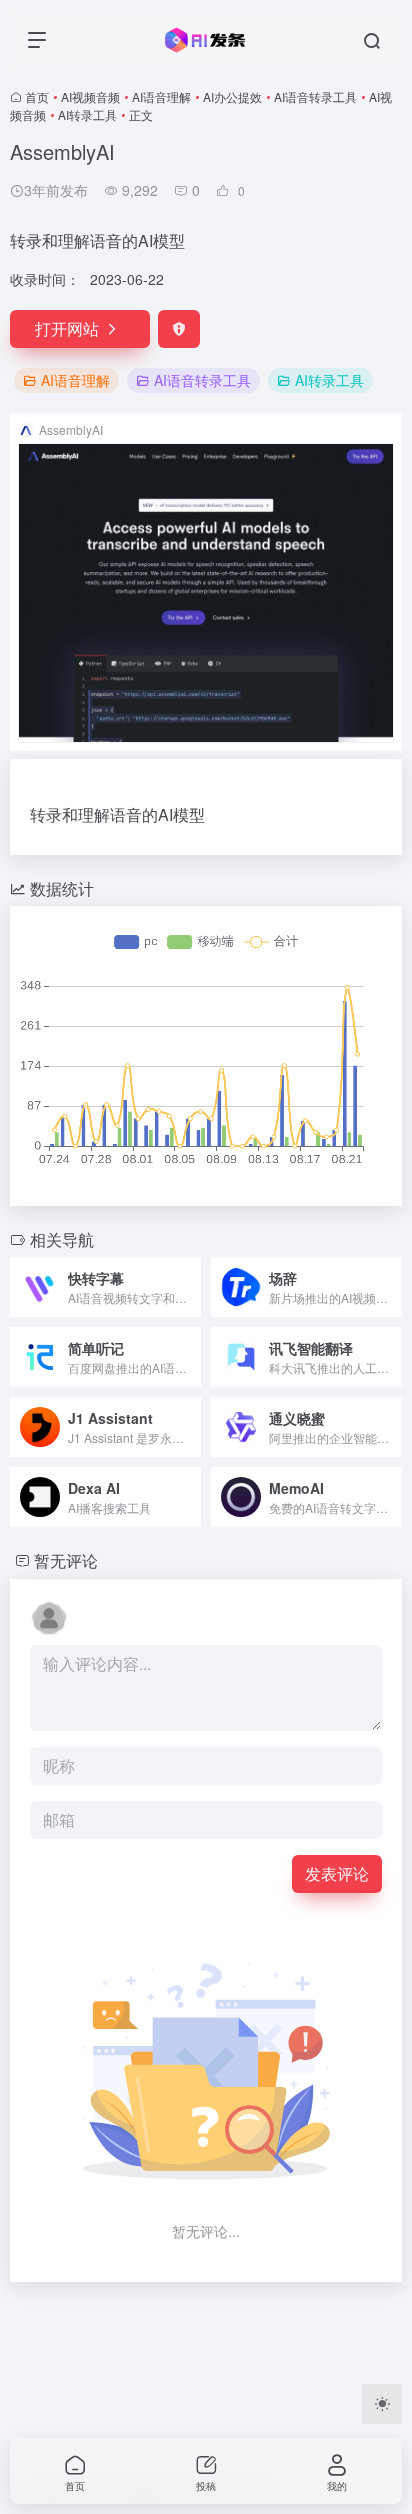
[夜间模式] (382, 2404)
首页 (37, 96)
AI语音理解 (161, 96)
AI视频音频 (90, 96)
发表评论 (337, 1873)
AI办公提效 (232, 96)
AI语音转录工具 (315, 96)
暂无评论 (66, 1560)
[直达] (190, 1287)
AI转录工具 (87, 114)
